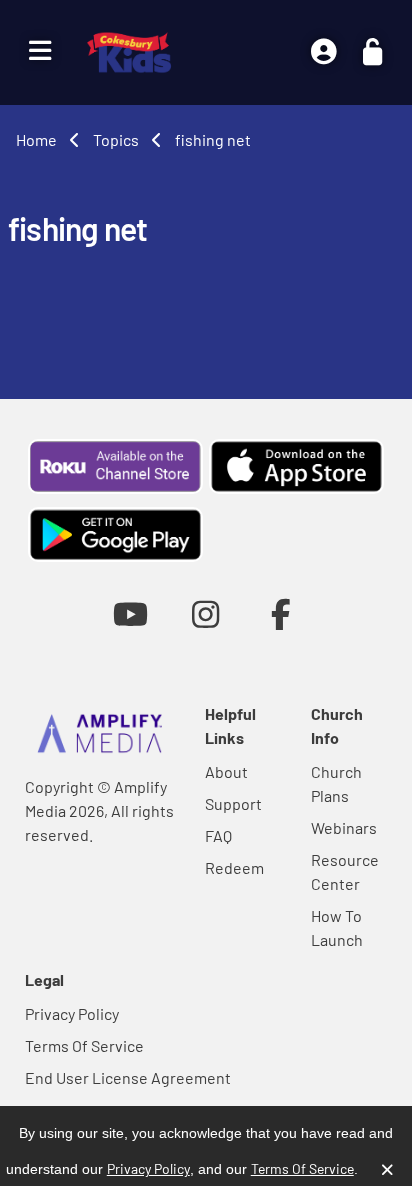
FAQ (218, 835)
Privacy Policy (72, 1013)
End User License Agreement (128, 1077)
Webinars (344, 827)
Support (233, 803)
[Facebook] (281, 613)
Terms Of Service (84, 1045)
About (226, 771)
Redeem (234, 867)
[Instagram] (205, 613)
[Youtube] (130, 613)
